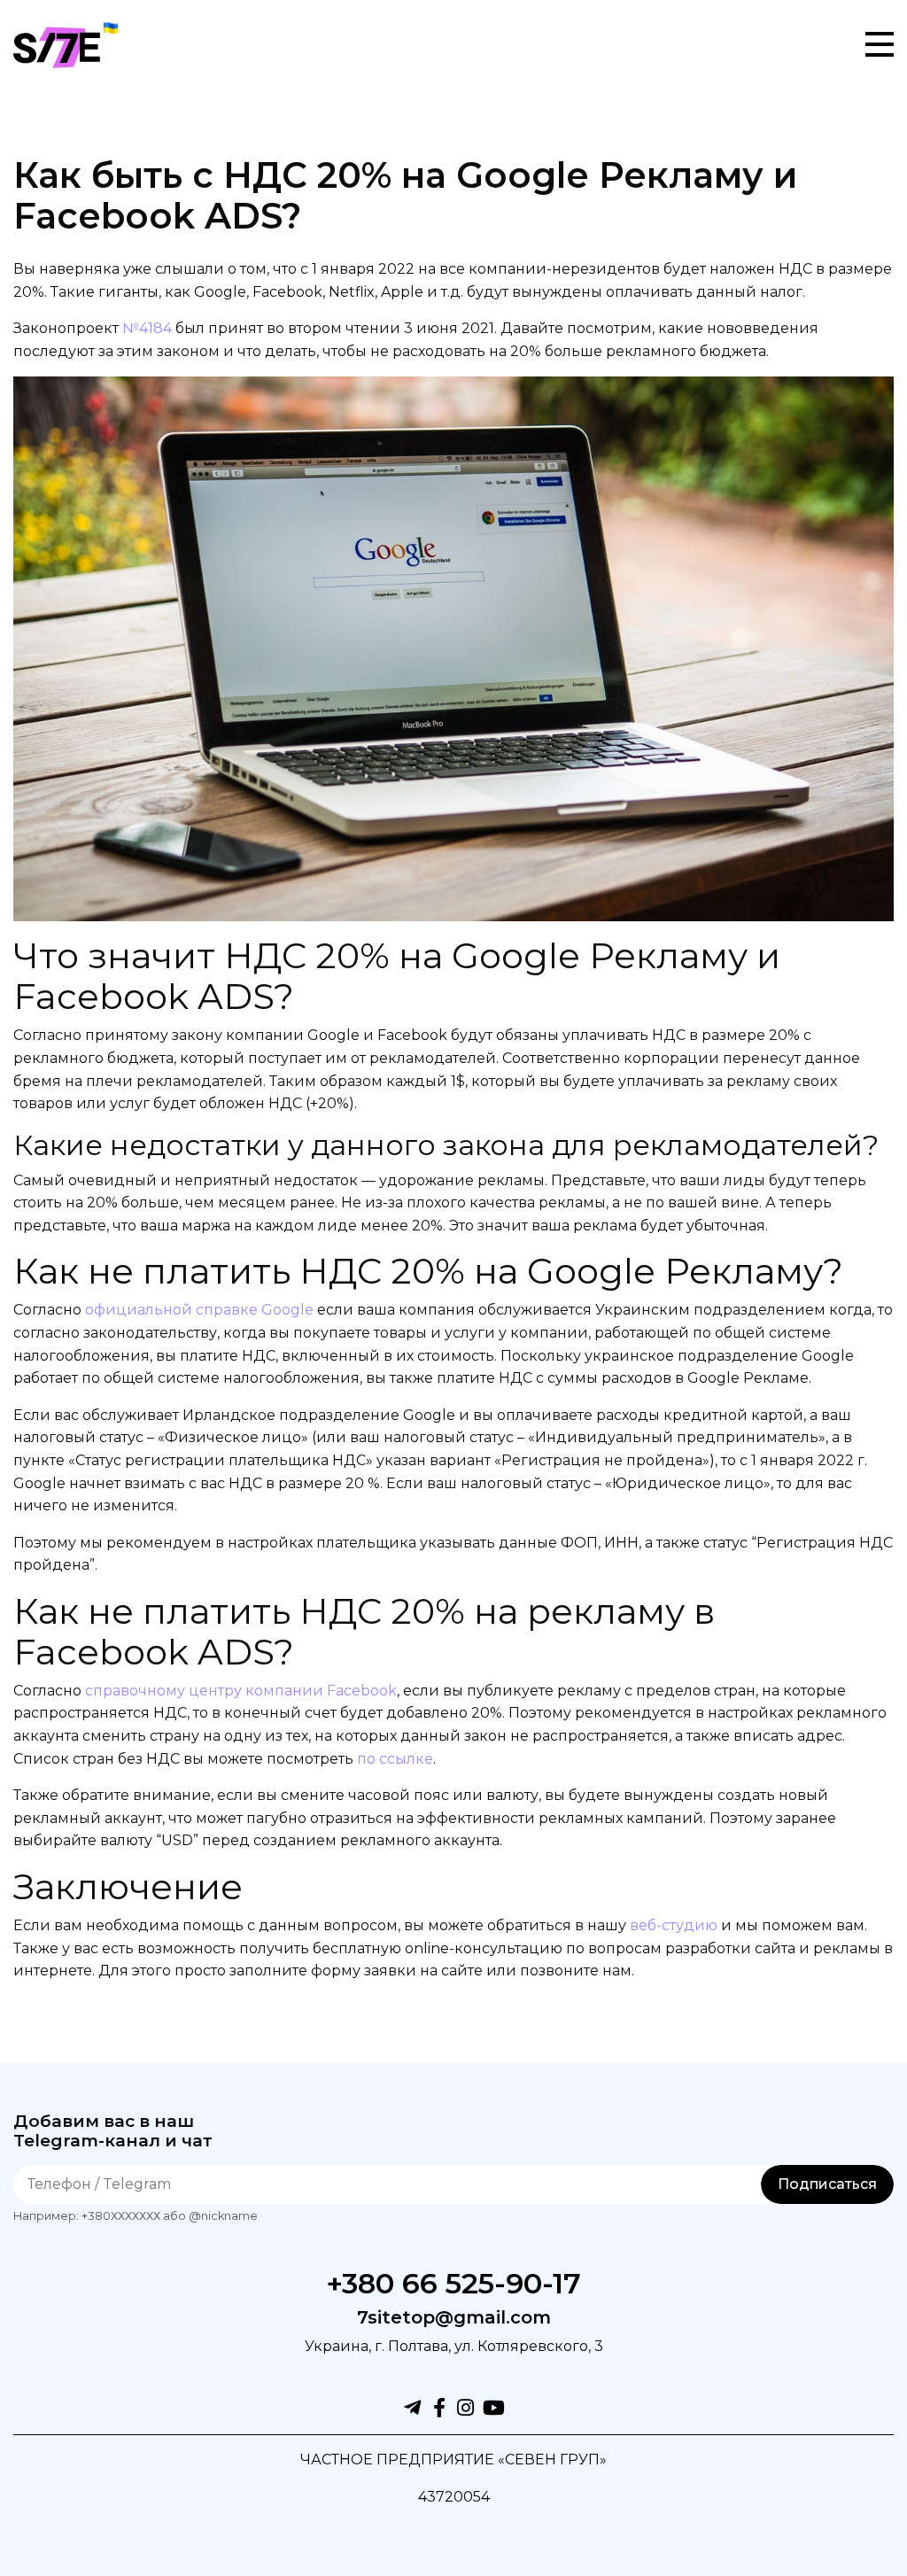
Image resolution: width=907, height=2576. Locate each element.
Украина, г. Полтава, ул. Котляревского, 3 (454, 2346)
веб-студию (674, 1925)
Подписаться (827, 2184)
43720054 (454, 2497)
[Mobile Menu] (880, 44)
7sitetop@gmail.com (454, 2318)
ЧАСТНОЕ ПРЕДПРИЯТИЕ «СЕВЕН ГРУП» (453, 2460)
